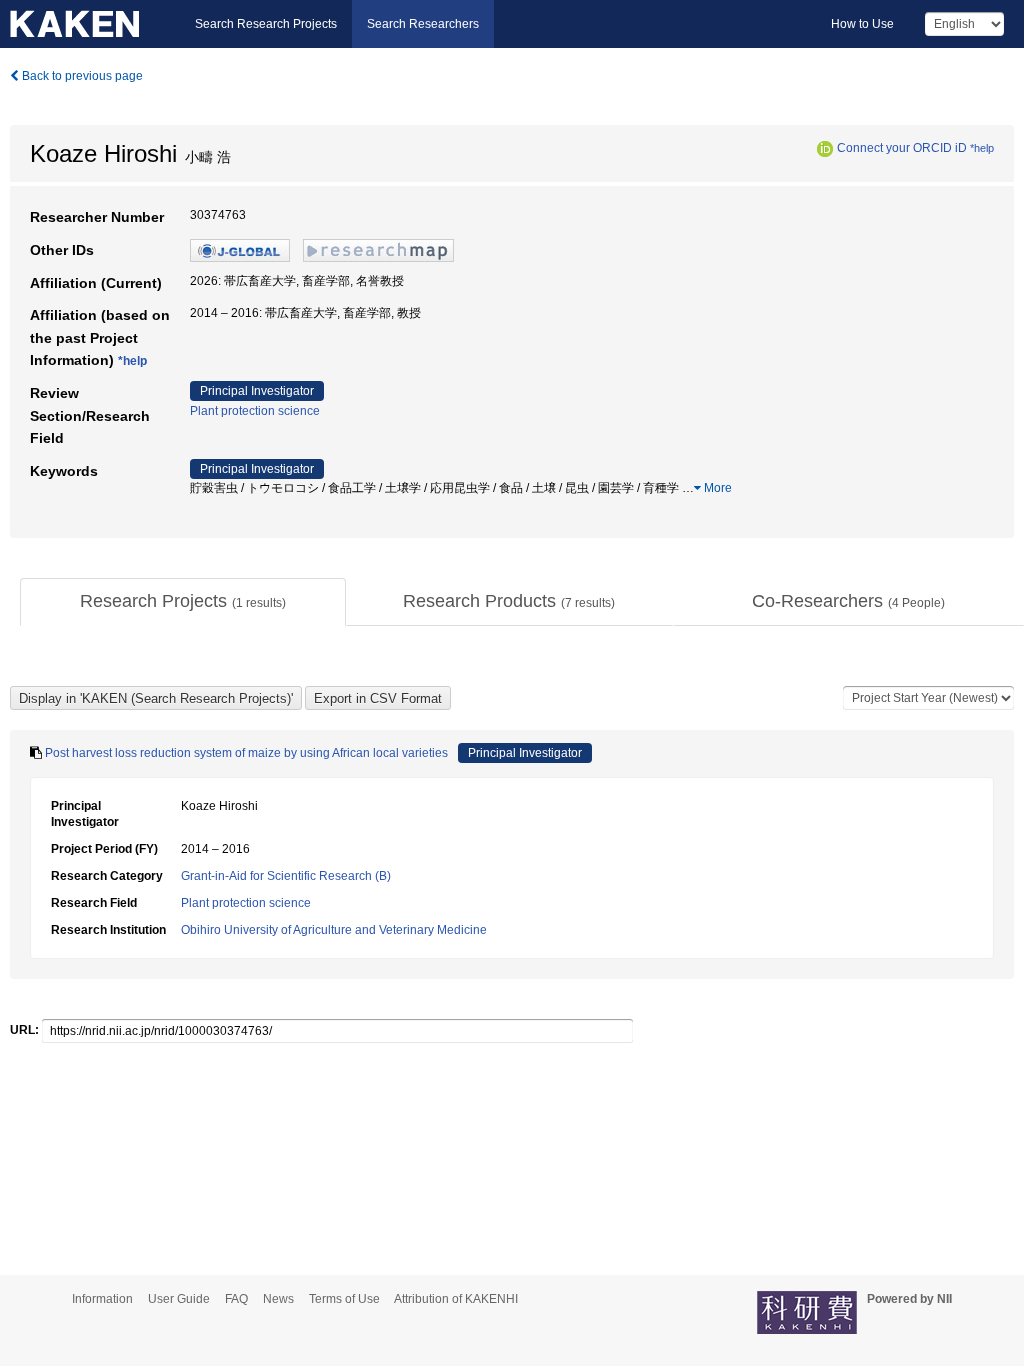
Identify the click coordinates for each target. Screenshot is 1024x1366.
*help (982, 148)
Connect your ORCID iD (902, 148)
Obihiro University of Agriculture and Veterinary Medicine (334, 930)
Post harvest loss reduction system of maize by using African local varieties (246, 753)
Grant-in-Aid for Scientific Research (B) (286, 876)
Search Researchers (423, 24)
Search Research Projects (266, 24)
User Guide (179, 1299)
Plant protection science (255, 411)
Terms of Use (344, 1299)
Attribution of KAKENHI (456, 1299)
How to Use (862, 24)
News (278, 1299)
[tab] (183, 602)
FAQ (236, 1299)
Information (102, 1299)
